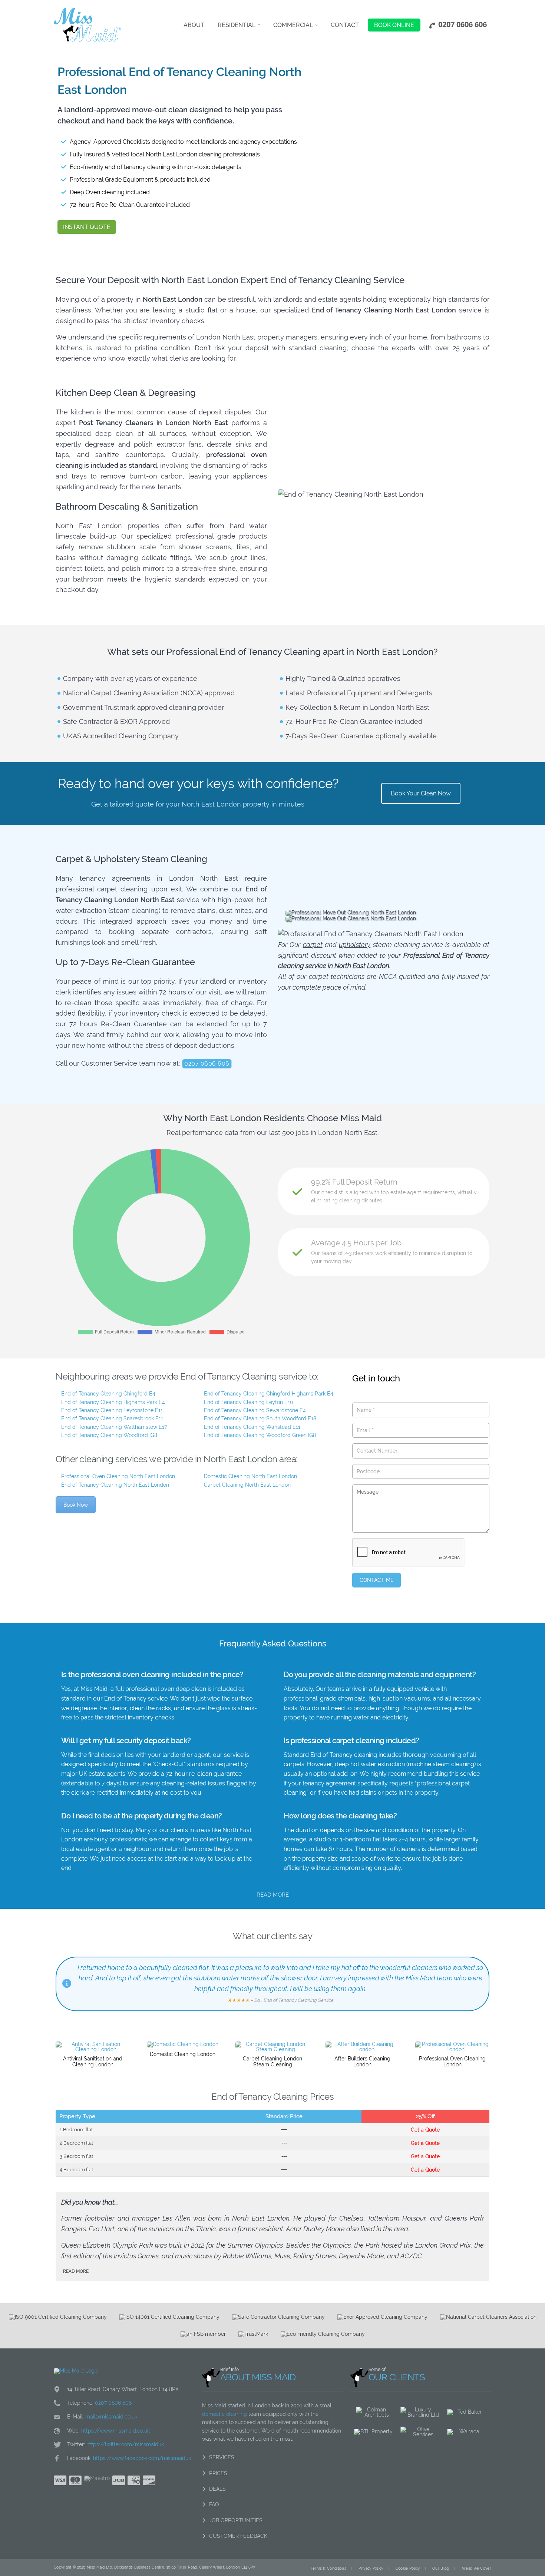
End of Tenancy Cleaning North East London (115, 1485)
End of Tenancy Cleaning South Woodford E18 (260, 1418)
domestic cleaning (224, 2414)
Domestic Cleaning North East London (250, 1476)
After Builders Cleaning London (362, 2062)
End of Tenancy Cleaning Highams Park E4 (113, 1402)
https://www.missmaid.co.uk (115, 2431)
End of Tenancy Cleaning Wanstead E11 (252, 1427)
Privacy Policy (371, 2568)
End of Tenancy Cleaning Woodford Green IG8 (260, 1435)
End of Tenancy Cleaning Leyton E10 (249, 1402)
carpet (313, 945)
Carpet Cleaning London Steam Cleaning (272, 2062)
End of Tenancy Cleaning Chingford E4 (108, 1394)
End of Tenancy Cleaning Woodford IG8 (109, 1435)
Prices (218, 2473)
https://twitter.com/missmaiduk (125, 2444)
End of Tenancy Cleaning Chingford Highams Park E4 (269, 1394)
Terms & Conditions (328, 2568)
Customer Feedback (238, 2536)
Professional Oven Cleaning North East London (118, 1476)
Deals (217, 2489)
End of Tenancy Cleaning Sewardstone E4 (255, 1410)
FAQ (214, 2504)
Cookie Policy (408, 2568)
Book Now (76, 1505)
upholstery (355, 945)
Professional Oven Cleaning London (452, 2062)
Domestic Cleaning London (183, 2054)
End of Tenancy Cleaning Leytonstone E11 (112, 1410)
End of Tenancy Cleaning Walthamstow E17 (114, 1427)
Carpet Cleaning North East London (247, 1485)
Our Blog (441, 2568)
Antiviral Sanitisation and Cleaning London (93, 2062)
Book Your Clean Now (421, 793)
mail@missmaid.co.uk (111, 2417)
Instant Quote (87, 227)
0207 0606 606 (207, 1064)
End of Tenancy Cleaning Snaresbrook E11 (112, 1418)
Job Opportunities (236, 2520)
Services (222, 2457)
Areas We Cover (476, 2568)
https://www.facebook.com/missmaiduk (142, 2458)
